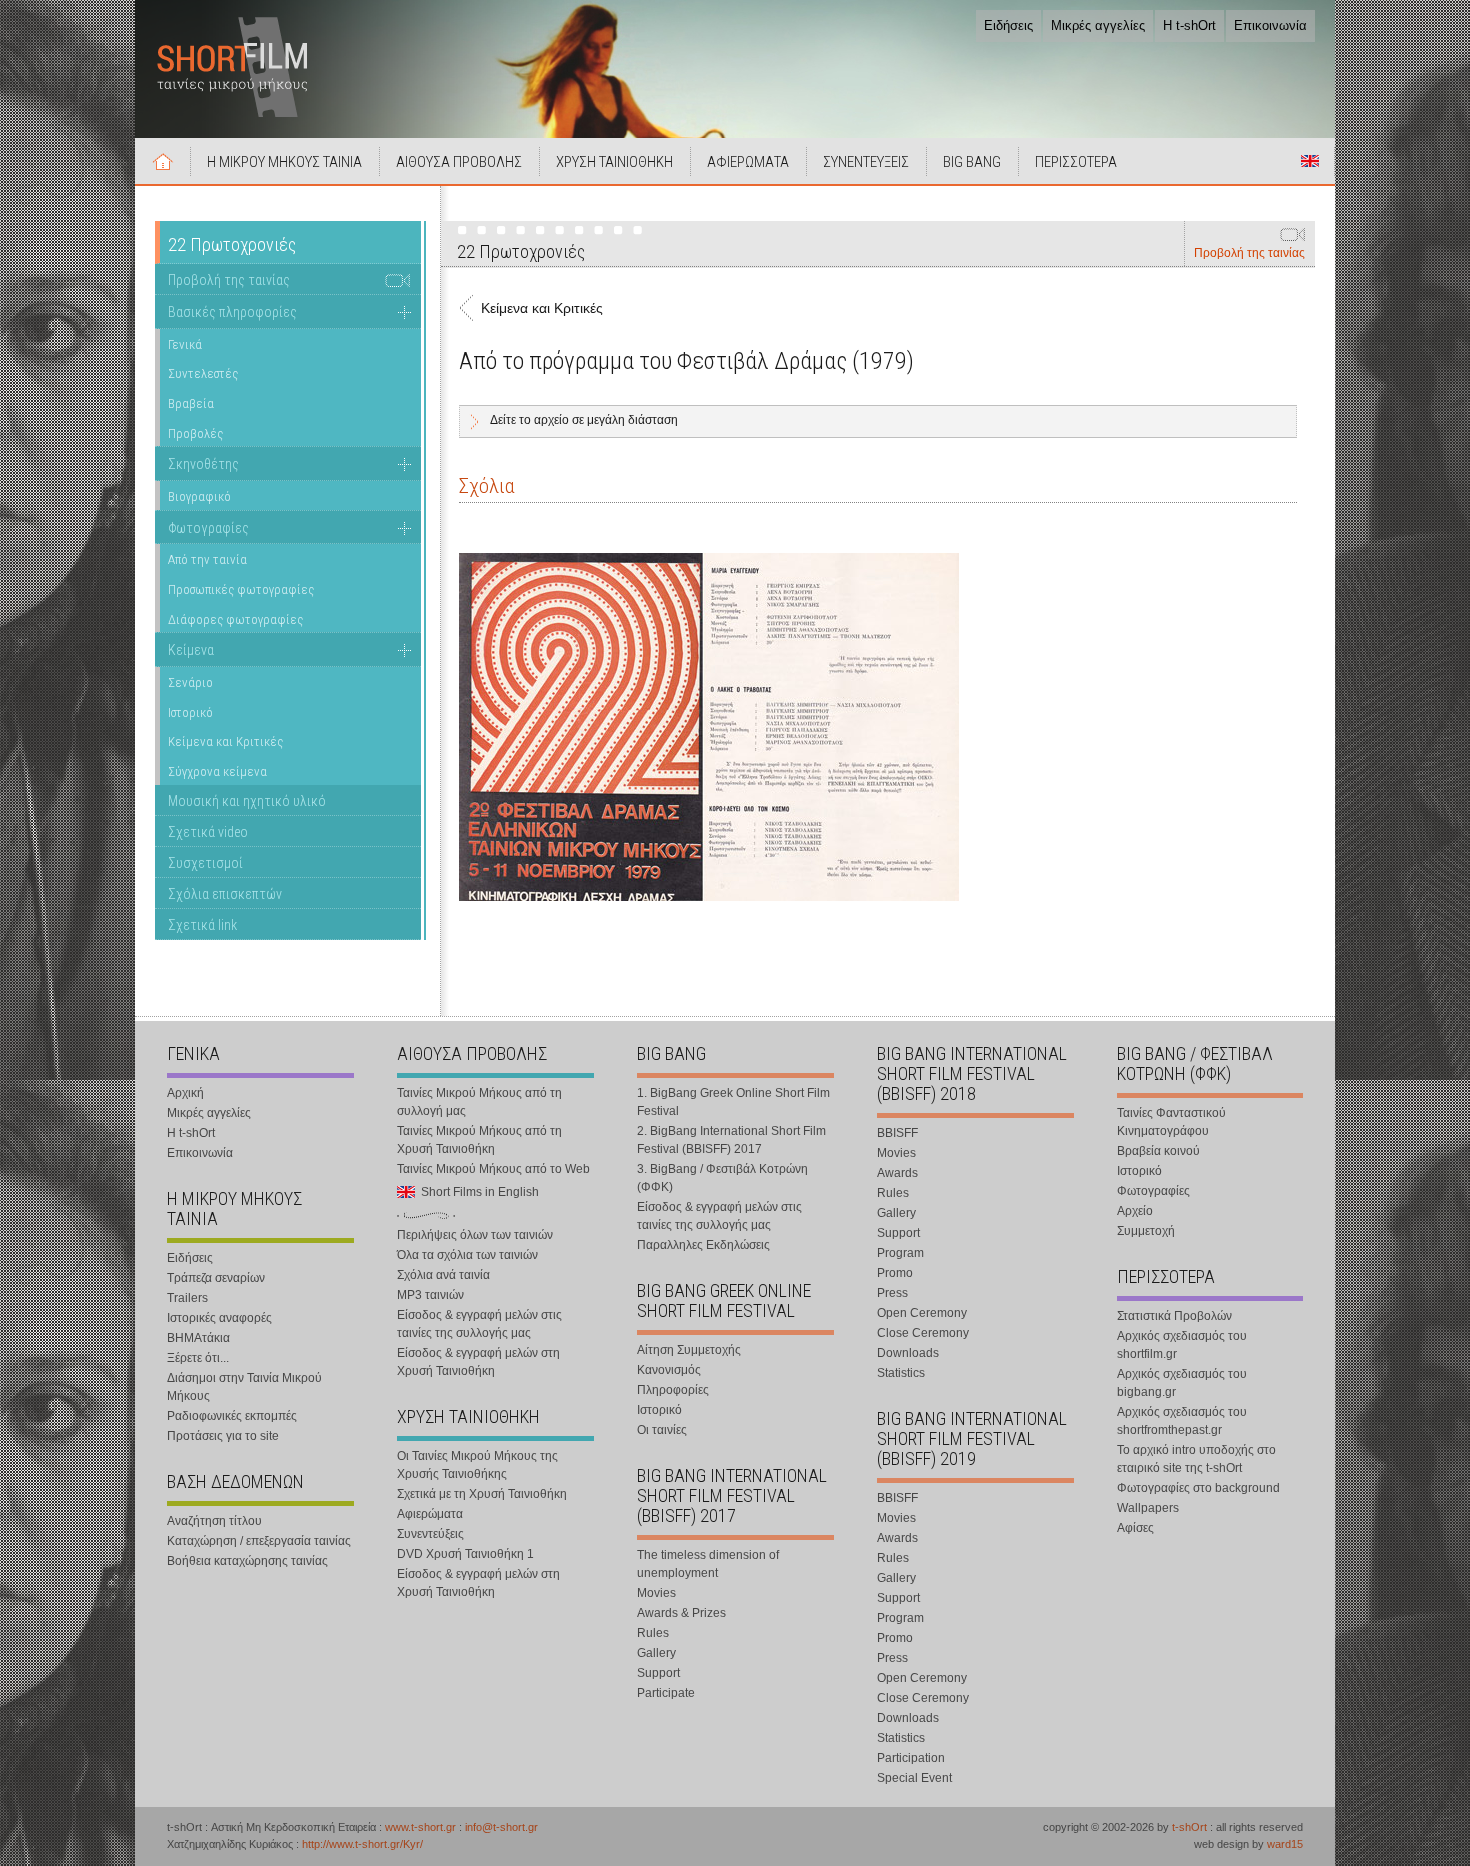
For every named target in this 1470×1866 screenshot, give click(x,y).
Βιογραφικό (199, 496)
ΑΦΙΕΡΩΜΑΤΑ (748, 162)
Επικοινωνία (1270, 25)
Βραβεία (191, 403)
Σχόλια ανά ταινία (443, 1275)
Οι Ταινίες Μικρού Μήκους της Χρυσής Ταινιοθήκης (477, 1465)
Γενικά (185, 344)
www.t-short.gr (420, 1827)
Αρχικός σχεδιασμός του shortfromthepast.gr (1182, 1421)
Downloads (908, 1353)
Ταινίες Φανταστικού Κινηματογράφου (1171, 1122)
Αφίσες (1135, 1528)
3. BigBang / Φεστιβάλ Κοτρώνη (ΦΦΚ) (722, 1178)
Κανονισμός (669, 1370)
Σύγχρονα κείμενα (217, 771)
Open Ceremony (922, 1313)
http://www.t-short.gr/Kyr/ (362, 1844)
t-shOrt (1189, 1827)
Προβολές (195, 433)
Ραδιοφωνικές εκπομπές (232, 1416)
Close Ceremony (923, 1333)
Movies (656, 1593)
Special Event (914, 1778)
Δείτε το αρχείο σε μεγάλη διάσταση (584, 420)
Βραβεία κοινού (1158, 1151)
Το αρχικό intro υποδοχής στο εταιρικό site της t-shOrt (1196, 1459)
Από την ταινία (207, 559)
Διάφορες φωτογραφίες (235, 619)
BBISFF (897, 1133)
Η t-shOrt (1189, 25)
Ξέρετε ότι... (198, 1358)
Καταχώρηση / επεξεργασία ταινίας (259, 1541)
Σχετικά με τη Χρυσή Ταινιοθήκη (482, 1494)
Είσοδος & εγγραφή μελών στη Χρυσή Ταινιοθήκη (478, 1362)
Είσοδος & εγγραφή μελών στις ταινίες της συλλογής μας (479, 1324)
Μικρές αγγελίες (1098, 25)
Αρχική (163, 161)
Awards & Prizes (681, 1613)
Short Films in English (1310, 161)
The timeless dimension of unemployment (708, 1564)
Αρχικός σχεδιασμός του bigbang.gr (1182, 1383)
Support (658, 1673)
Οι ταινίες (662, 1430)
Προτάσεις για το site (223, 1436)
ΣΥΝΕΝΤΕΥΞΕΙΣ (866, 162)
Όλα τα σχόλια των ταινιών (467, 1255)
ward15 (1285, 1844)
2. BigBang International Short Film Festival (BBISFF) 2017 (731, 1140)
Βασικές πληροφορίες (232, 312)
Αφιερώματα (430, 1514)
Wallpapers (1148, 1508)
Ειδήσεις (1008, 25)
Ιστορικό (190, 712)
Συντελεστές (203, 373)
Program (900, 1253)
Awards (897, 1173)
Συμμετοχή (1146, 1231)
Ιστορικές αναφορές (219, 1318)
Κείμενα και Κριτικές (225, 741)
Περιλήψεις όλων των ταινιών (475, 1235)
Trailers (187, 1298)
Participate (666, 1693)
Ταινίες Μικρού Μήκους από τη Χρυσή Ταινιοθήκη (479, 1140)
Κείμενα (191, 650)
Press (892, 1293)
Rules (653, 1633)
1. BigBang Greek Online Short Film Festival (733, 1102)
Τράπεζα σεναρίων (216, 1278)
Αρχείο (1135, 1211)
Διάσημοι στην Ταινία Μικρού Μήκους (244, 1387)
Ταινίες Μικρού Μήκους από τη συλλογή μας (479, 1102)
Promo (895, 1273)
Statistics (901, 1373)
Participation (911, 1758)
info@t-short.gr (501, 1827)
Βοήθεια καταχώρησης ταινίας (247, 1561)
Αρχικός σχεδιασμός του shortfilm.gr (1182, 1345)
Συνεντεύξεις (430, 1534)
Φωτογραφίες (208, 528)
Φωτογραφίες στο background (1198, 1488)
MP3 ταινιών (430, 1295)
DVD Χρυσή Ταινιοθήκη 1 (465, 1554)
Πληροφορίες (673, 1390)
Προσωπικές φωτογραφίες (241, 589)
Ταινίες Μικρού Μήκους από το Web (493, 1169)
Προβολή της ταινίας (1249, 253)
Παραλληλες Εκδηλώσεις (703, 1245)
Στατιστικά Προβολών (1174, 1316)
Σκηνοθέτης (203, 464)
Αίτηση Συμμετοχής (689, 1350)
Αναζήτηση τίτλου (214, 1521)
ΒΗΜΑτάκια (198, 1338)
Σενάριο (190, 682)
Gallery (656, 1653)
